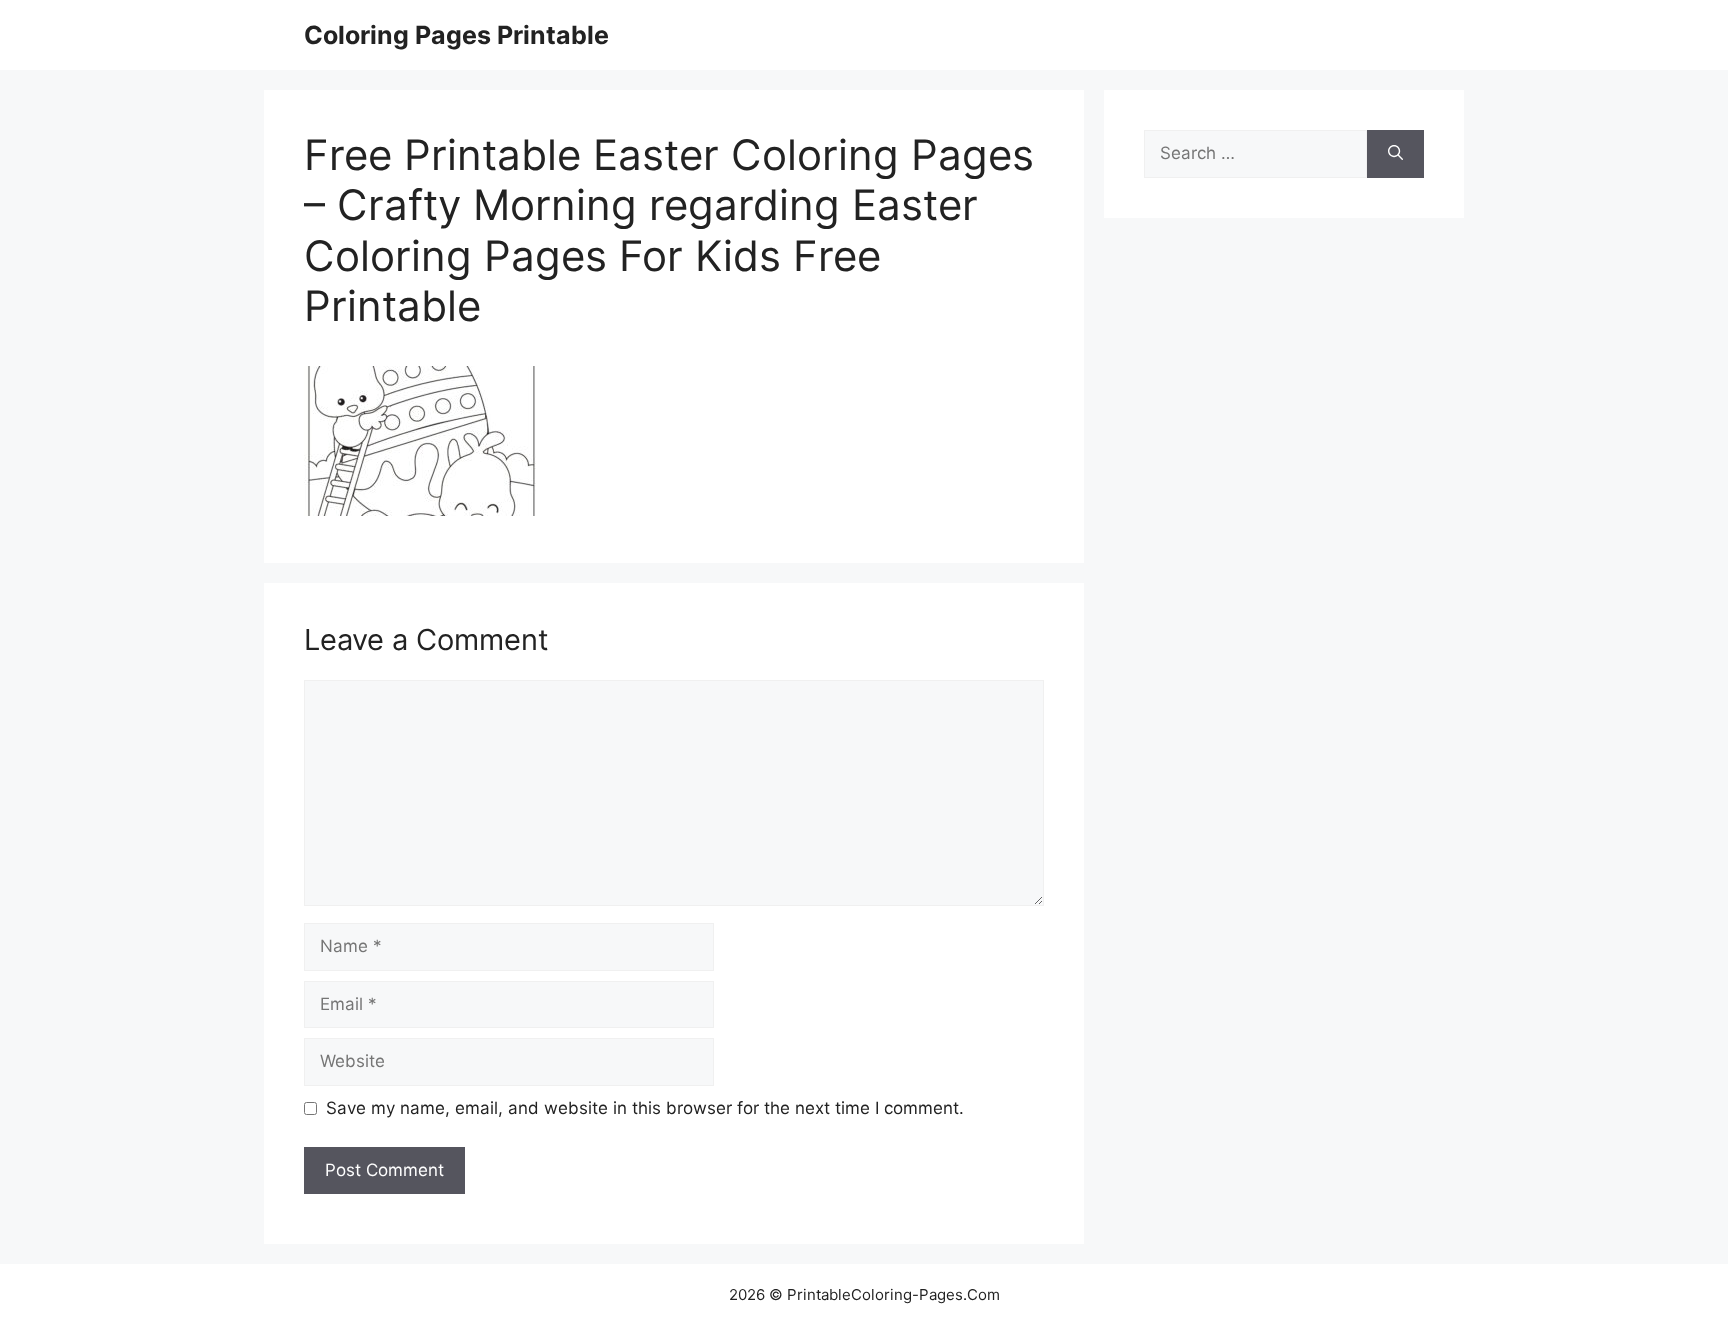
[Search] (1395, 154)
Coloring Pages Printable (456, 35)
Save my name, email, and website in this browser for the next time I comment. (645, 1108)
